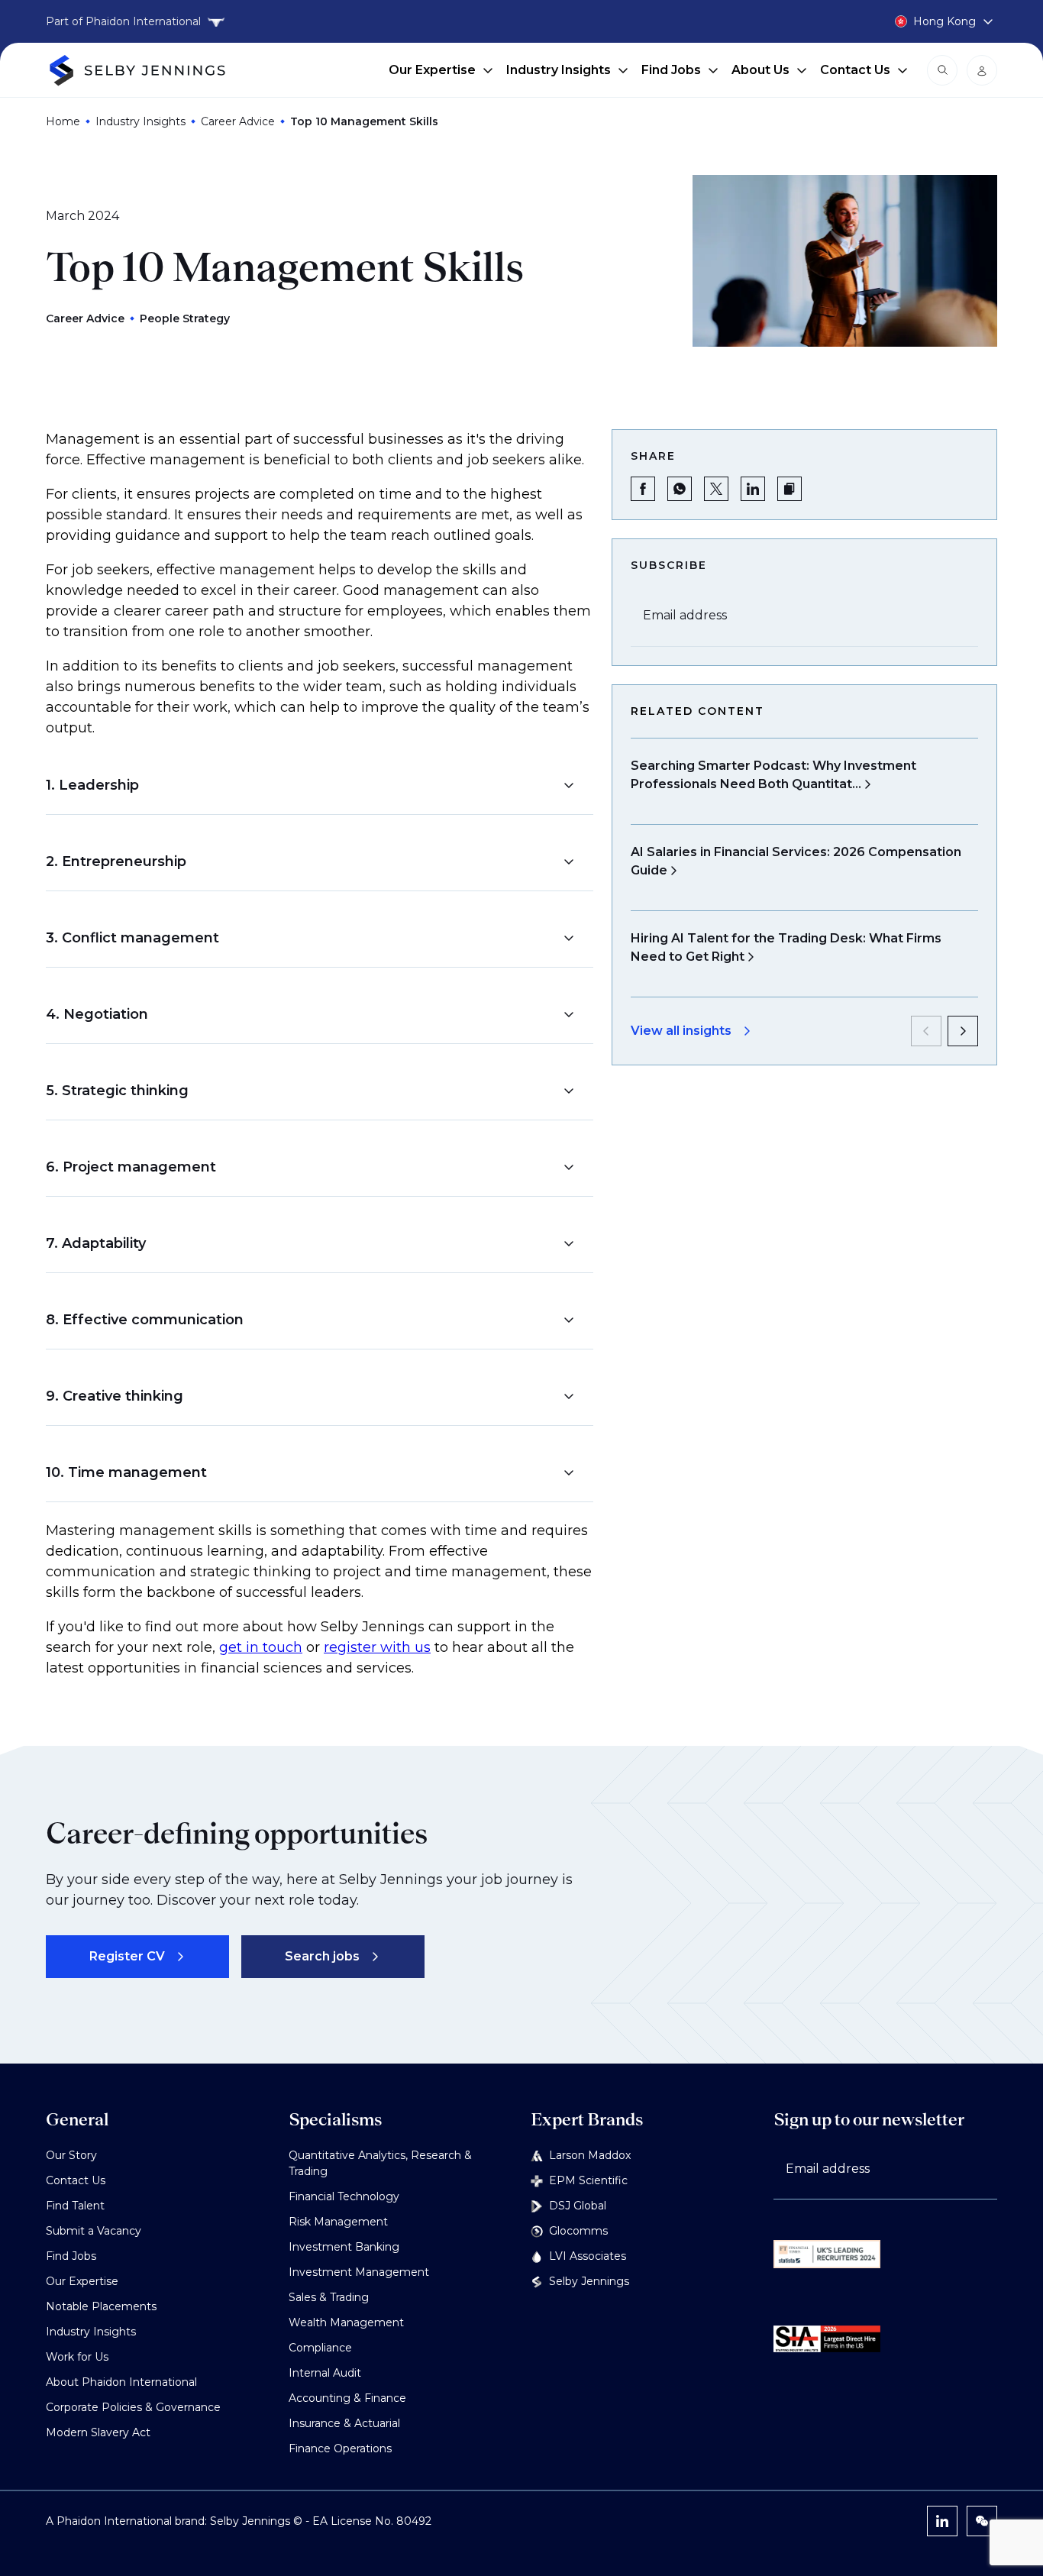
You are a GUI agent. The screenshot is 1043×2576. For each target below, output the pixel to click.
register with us (377, 1647)
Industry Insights (559, 70)
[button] (310, 785)
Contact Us (855, 70)
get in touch (261, 1647)
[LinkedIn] (942, 2521)
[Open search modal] (942, 70)
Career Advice (238, 121)
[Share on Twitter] (716, 489)
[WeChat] (982, 2521)
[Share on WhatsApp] (680, 489)
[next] (963, 1031)
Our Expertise (432, 70)
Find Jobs (671, 70)
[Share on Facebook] (643, 489)
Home (63, 121)
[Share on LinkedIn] (753, 489)
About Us (760, 70)
